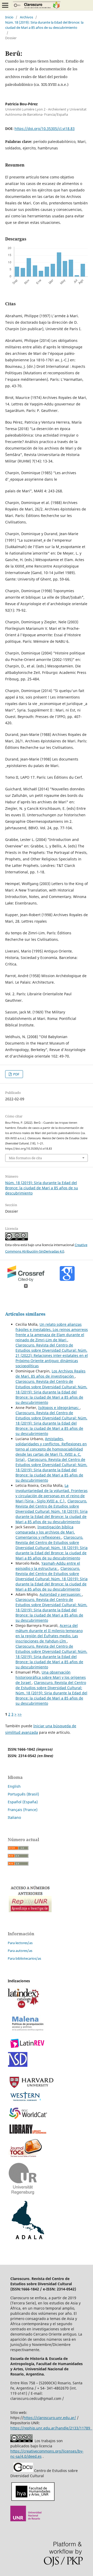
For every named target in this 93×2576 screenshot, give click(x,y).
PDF (16, 1074)
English (14, 1786)
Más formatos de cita (25, 1158)
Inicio (9, 17)
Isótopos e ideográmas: (59, 1408)
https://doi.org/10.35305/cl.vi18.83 (45, 129)
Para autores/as (20, 1951)
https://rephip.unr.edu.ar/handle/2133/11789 (51, 2428)
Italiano (14, 1817)
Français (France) (23, 1810)
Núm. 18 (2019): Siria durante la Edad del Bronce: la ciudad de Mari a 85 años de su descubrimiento (44, 25)
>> (20, 1714)
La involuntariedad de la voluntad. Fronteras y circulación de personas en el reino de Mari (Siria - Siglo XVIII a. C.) (52, 1493)
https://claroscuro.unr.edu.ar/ (50, 2418)
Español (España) (23, 1802)
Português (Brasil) (23, 1794)
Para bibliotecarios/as (24, 1958)
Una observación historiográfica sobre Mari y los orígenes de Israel (51, 1677)
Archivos (26, 17)
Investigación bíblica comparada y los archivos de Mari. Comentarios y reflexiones (45, 1532)
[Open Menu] (5, 5)
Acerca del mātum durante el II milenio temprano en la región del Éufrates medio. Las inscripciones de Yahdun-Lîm (49, 1633)
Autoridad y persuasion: (61, 1594)
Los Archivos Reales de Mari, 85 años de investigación (51, 1374)
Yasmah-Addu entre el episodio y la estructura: (48, 1566)
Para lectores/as (20, 1943)
